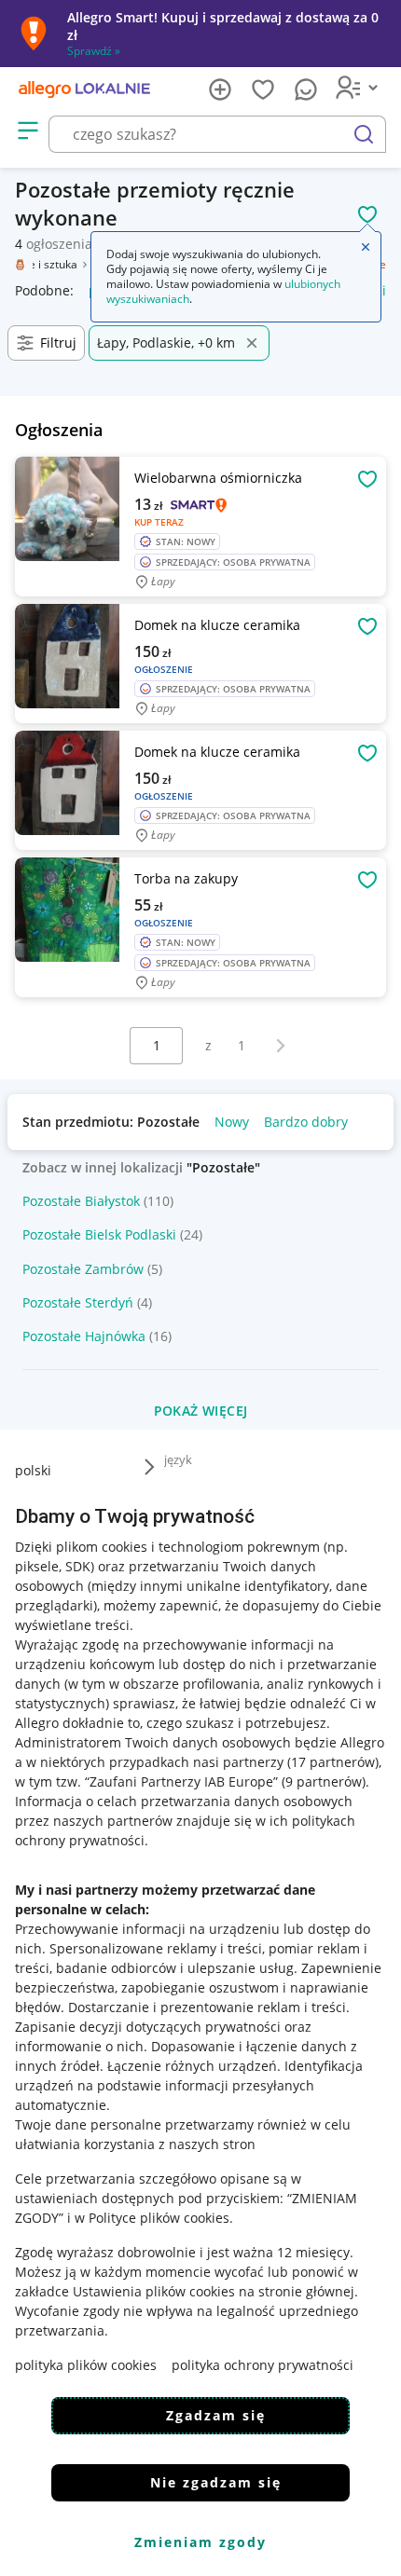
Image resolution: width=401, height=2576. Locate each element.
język (178, 1459)
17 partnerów (333, 1762)
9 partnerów (324, 1781)
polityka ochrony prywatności (263, 2365)
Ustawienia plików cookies (154, 2291)
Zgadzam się (216, 2415)
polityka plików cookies (86, 2365)
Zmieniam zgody (200, 2542)
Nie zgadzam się (216, 2482)
